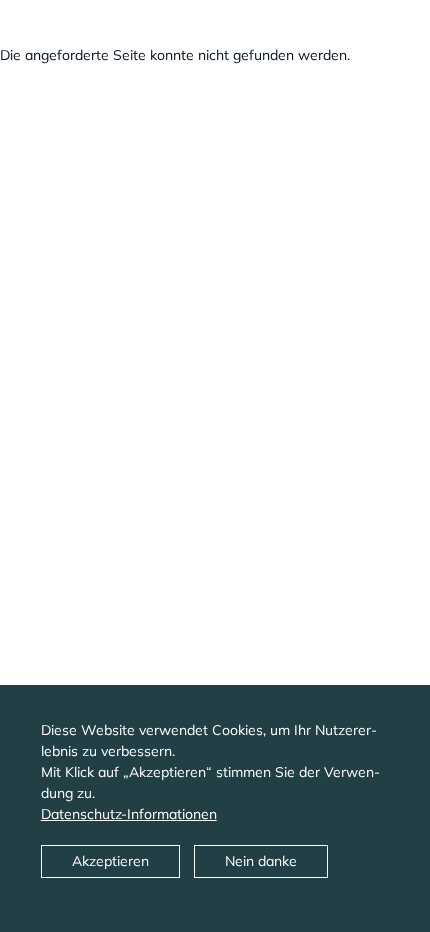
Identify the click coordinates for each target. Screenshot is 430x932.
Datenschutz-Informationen (129, 814)
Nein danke (261, 861)
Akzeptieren (110, 861)
